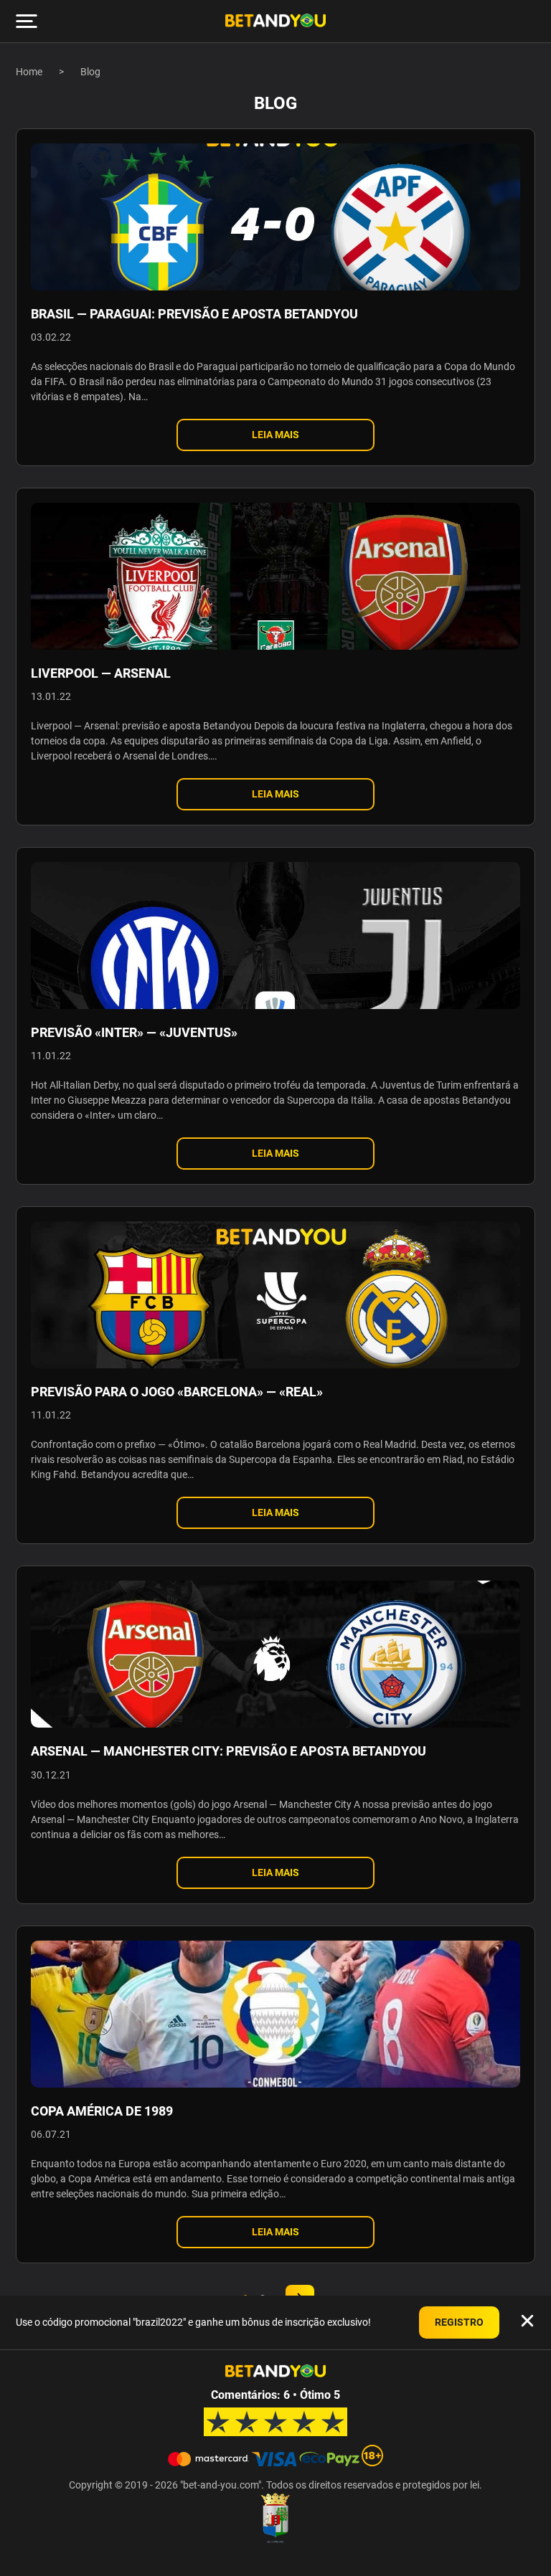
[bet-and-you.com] (275, 21)
